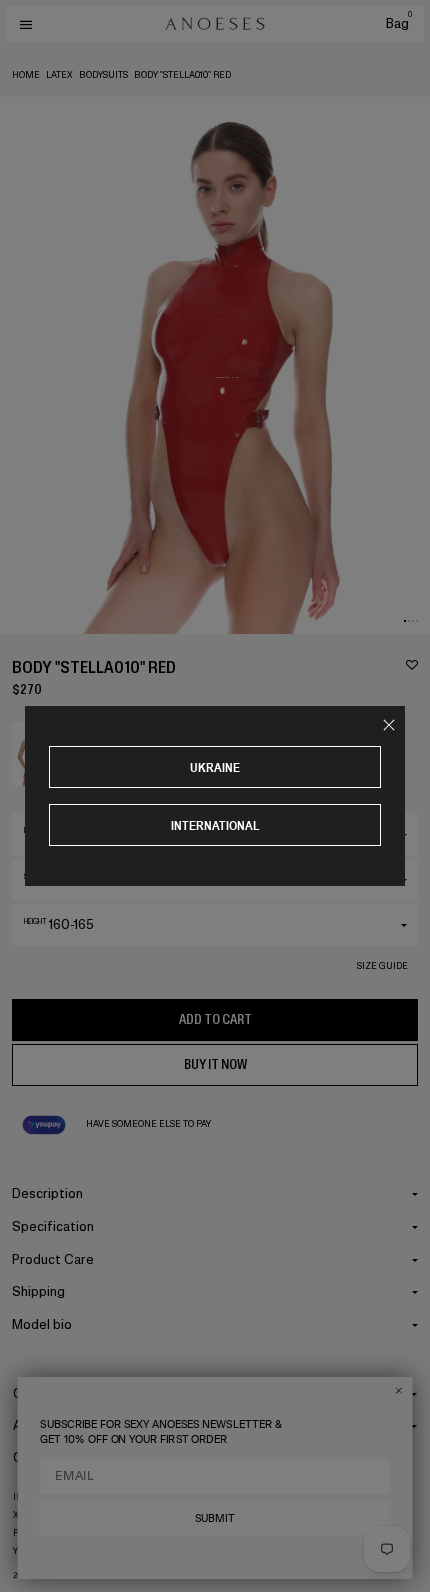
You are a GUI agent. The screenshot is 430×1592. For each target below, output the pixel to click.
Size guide (382, 966)
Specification (53, 1226)
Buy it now (215, 1064)
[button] (405, 621)
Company (42, 1393)
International (215, 825)
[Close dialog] (398, 1390)
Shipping (38, 1291)
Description (47, 1193)
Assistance (47, 1425)
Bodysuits (103, 75)
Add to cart (215, 1019)
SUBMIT (214, 1518)
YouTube (34, 1551)
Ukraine (215, 767)
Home (26, 75)
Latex (59, 75)
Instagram (39, 1497)
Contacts (42, 1457)
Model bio (42, 1324)
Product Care (53, 1259)
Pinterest (37, 1533)
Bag (399, 23)
